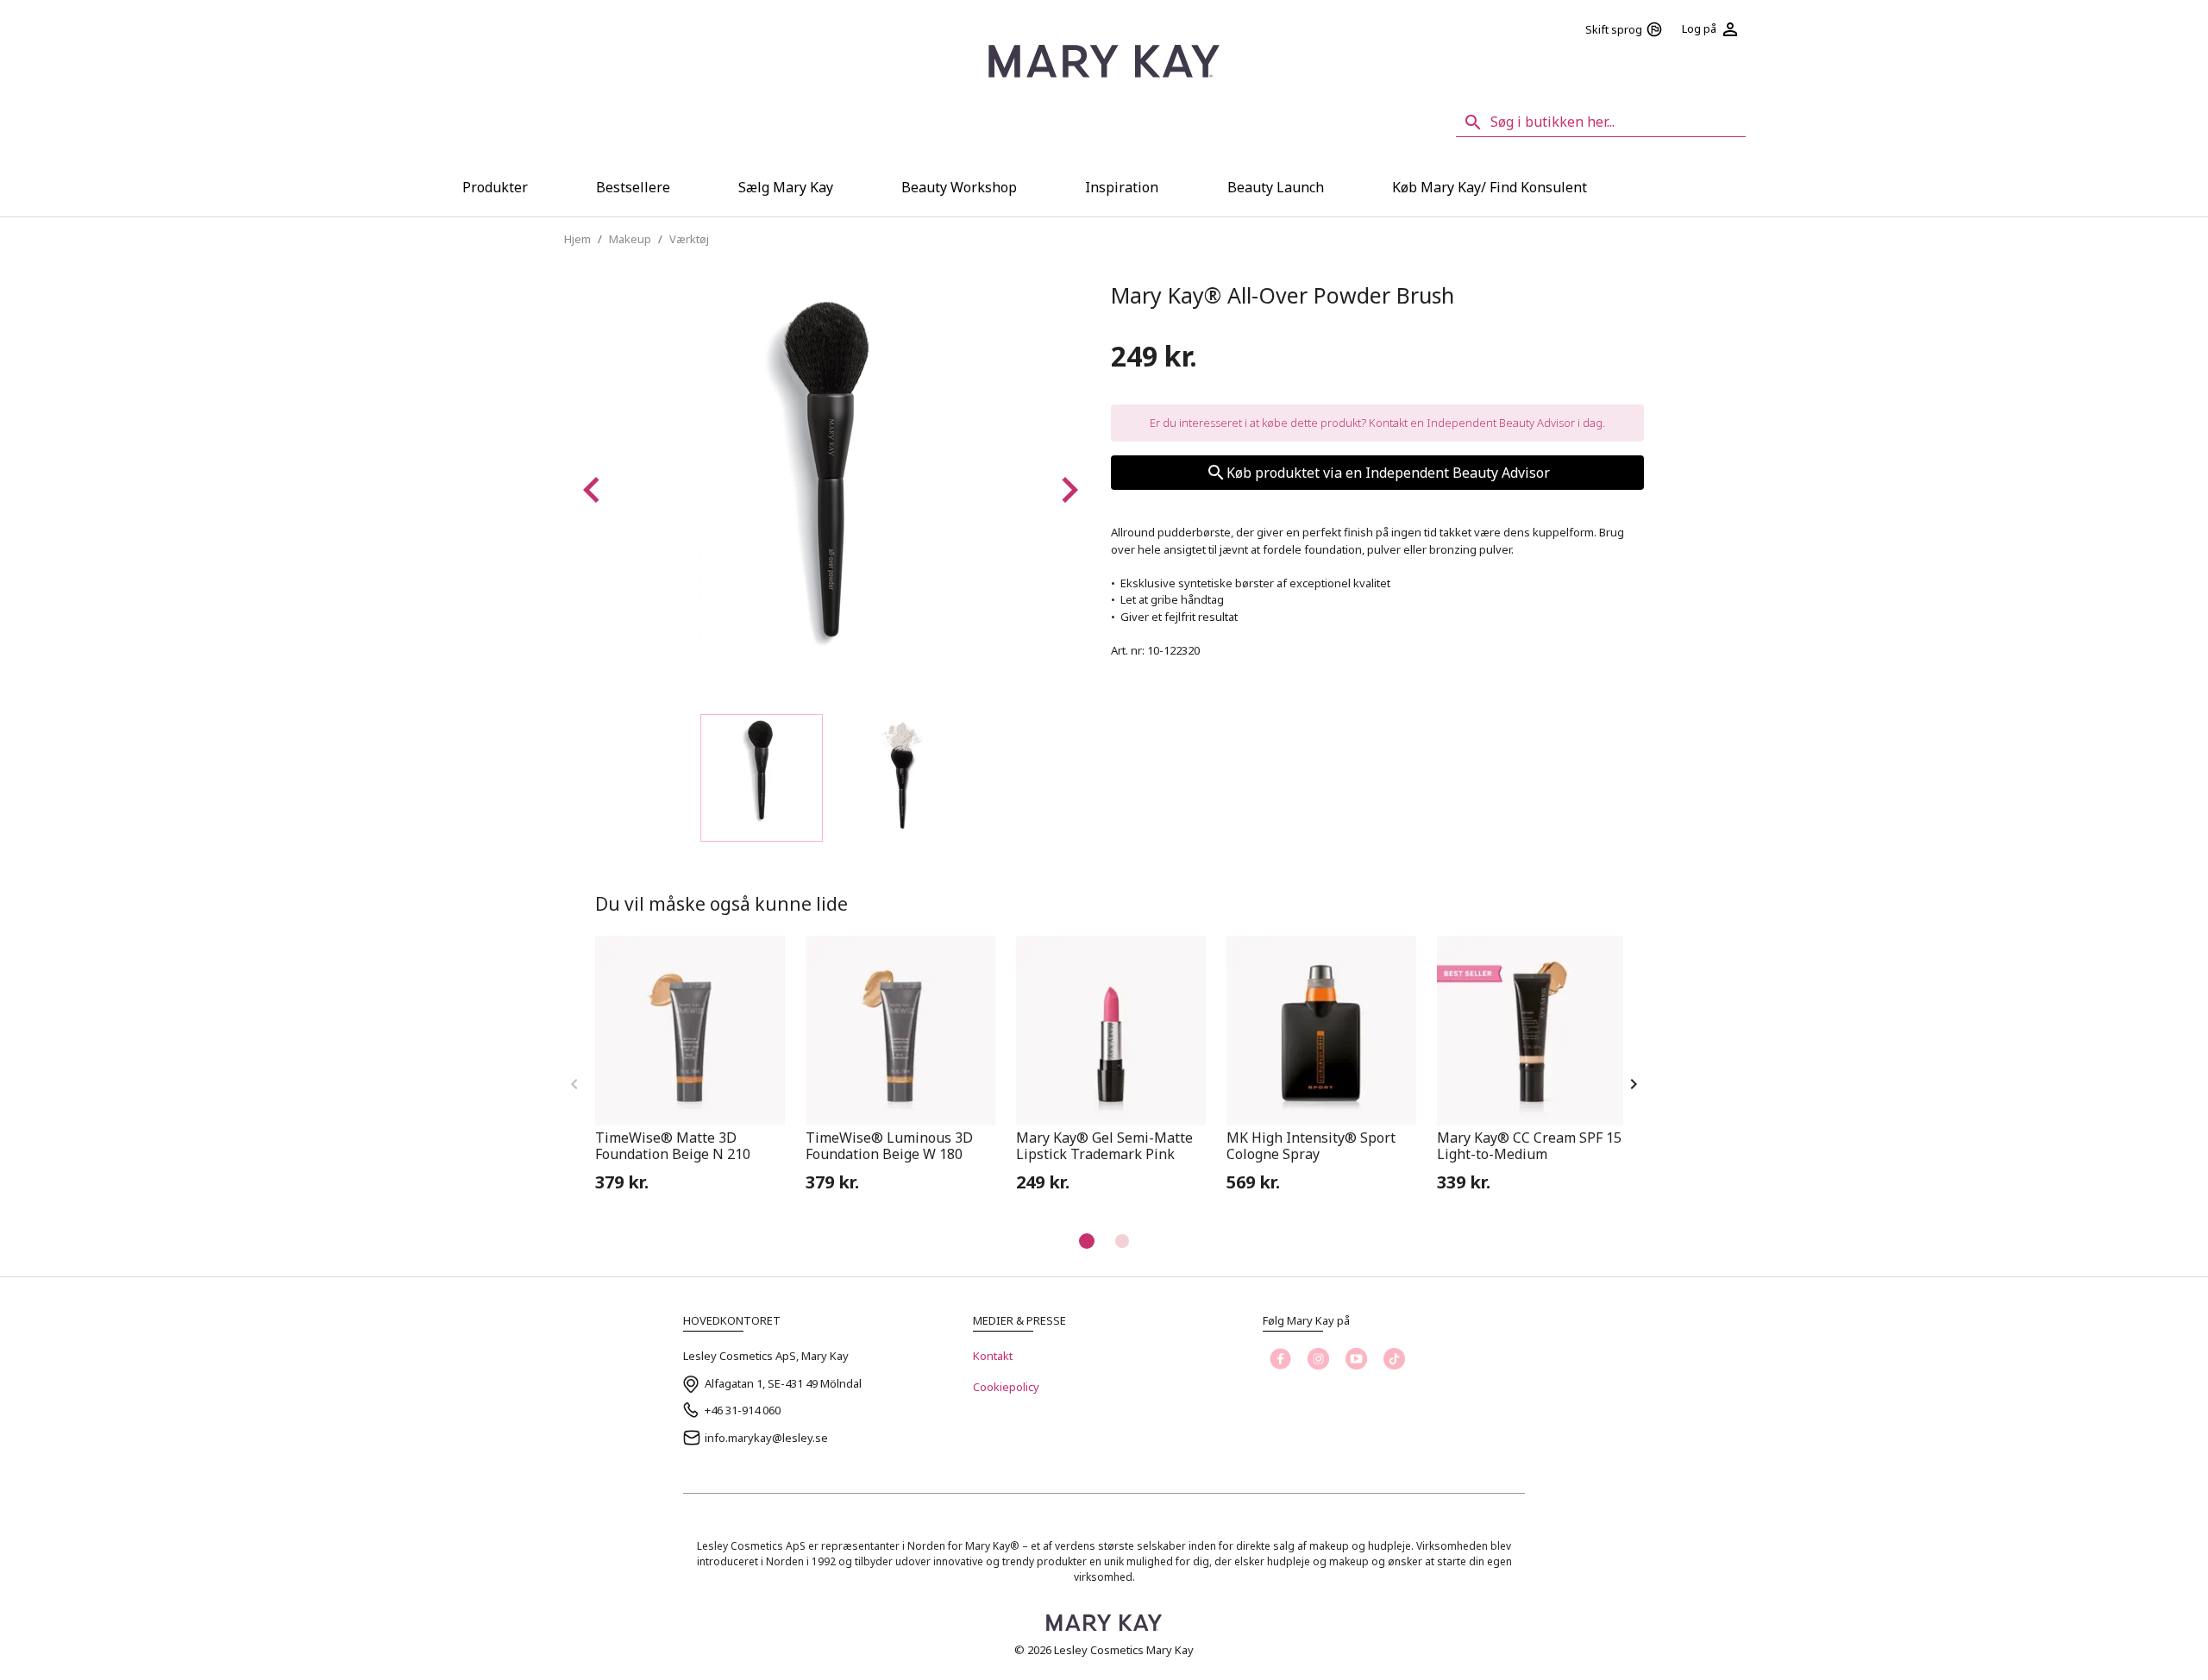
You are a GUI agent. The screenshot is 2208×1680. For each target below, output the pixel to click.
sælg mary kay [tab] (786, 187)
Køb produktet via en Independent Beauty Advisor (1388, 473)
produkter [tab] (495, 187)
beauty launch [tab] (1276, 187)
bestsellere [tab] (633, 187)
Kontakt (993, 1356)
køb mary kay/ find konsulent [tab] (1490, 187)
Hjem (577, 239)
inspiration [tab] (1122, 187)
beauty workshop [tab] (959, 187)
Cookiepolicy (1006, 1387)
